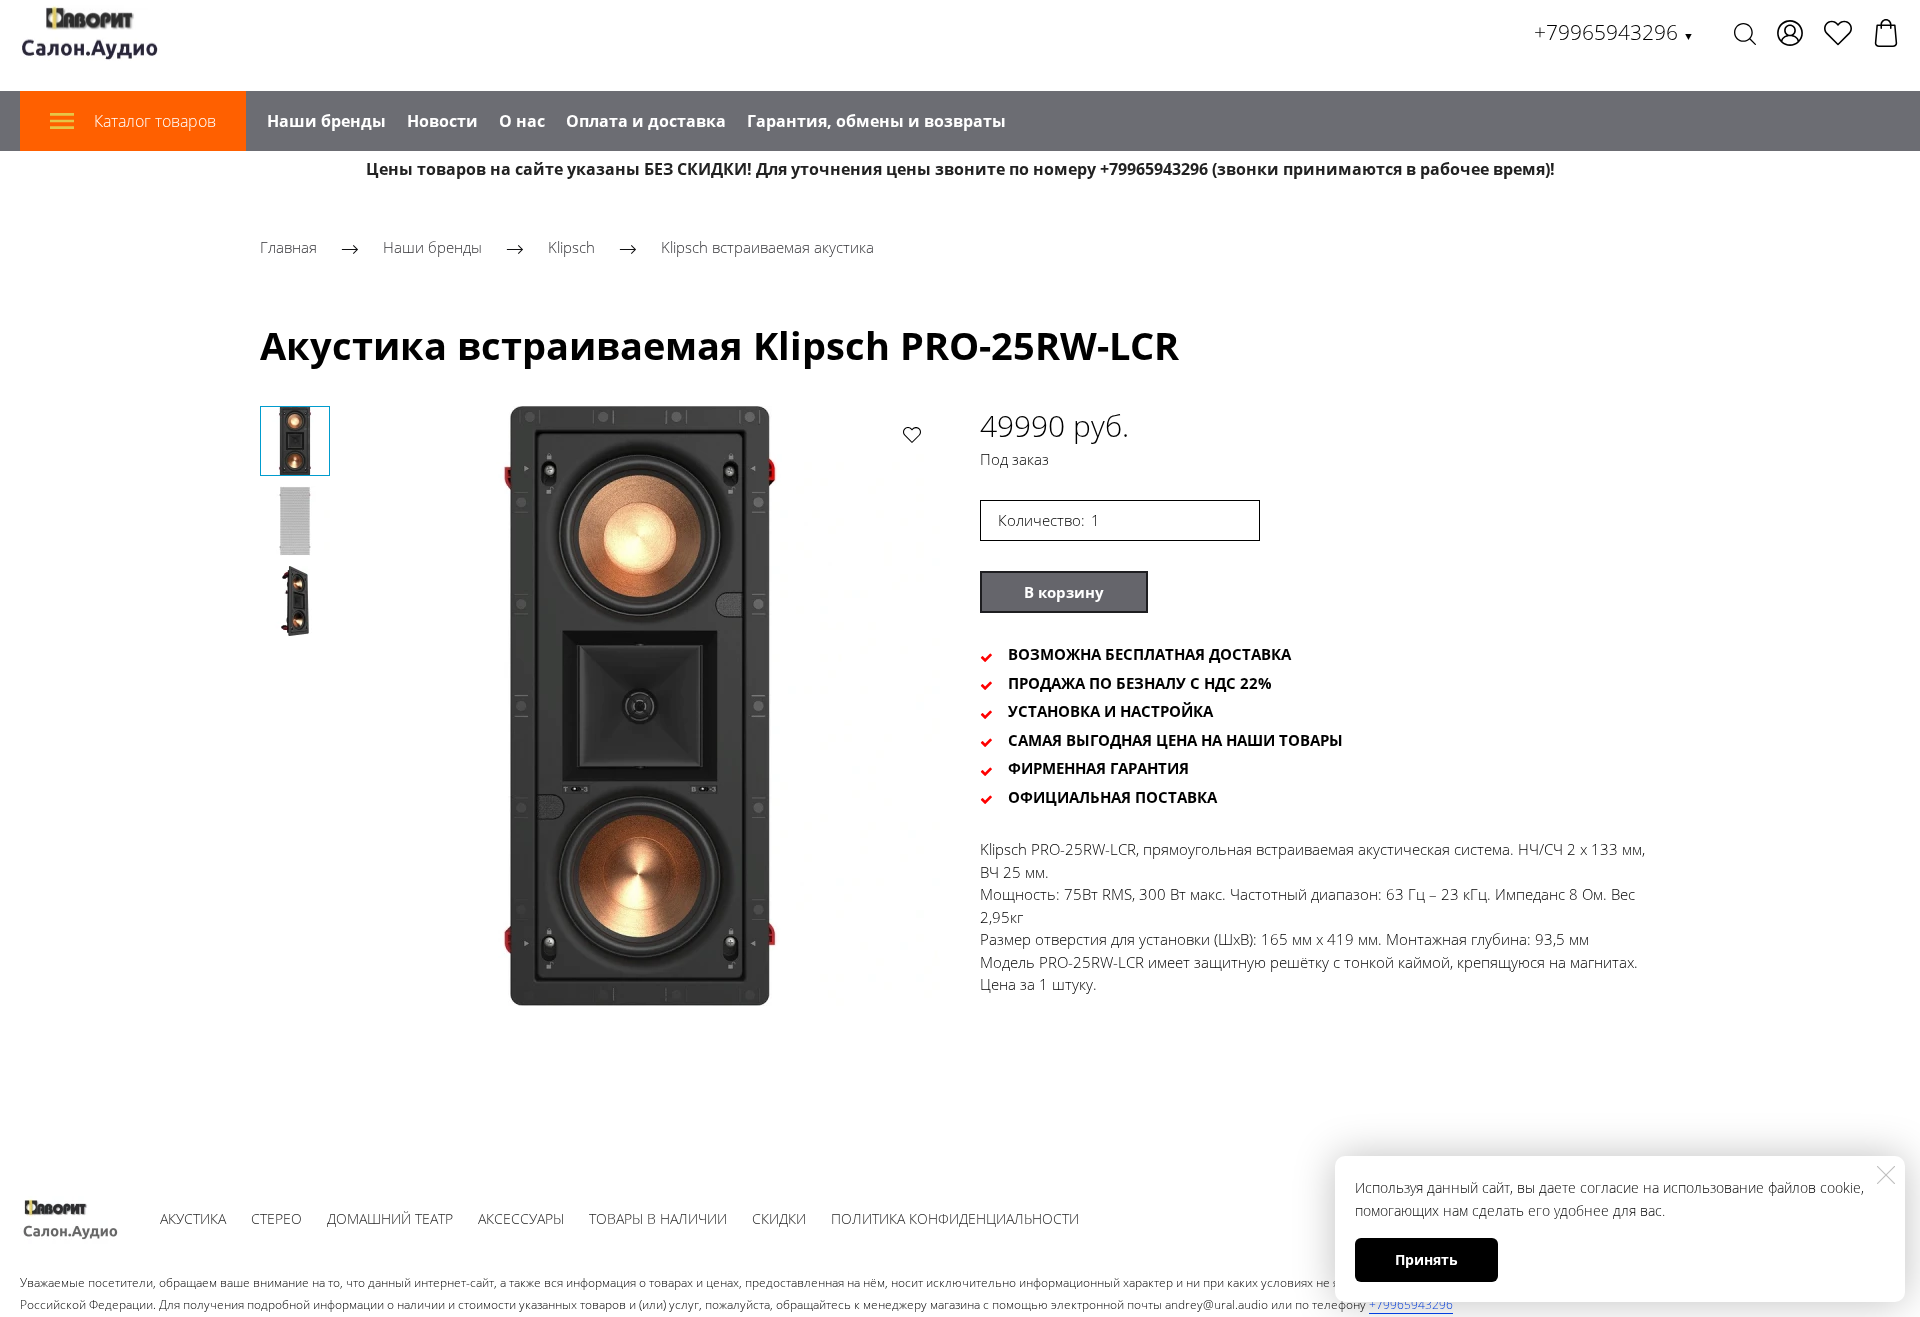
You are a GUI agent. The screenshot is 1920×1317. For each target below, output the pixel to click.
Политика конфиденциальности (955, 1218)
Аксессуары (521, 1218)
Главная (288, 247)
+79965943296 (1614, 32)
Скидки (779, 1218)
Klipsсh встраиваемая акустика (767, 247)
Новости (442, 121)
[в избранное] (912, 434)
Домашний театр (390, 1218)
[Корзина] (1886, 33)
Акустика (193, 1218)
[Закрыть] (1886, 1175)
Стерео (276, 1218)
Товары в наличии (658, 1218)
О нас (522, 121)
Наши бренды (326, 121)
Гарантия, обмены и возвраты (876, 121)
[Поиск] (1745, 33)
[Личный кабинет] (1790, 33)
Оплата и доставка (646, 121)
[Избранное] (1838, 33)
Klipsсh (571, 247)
